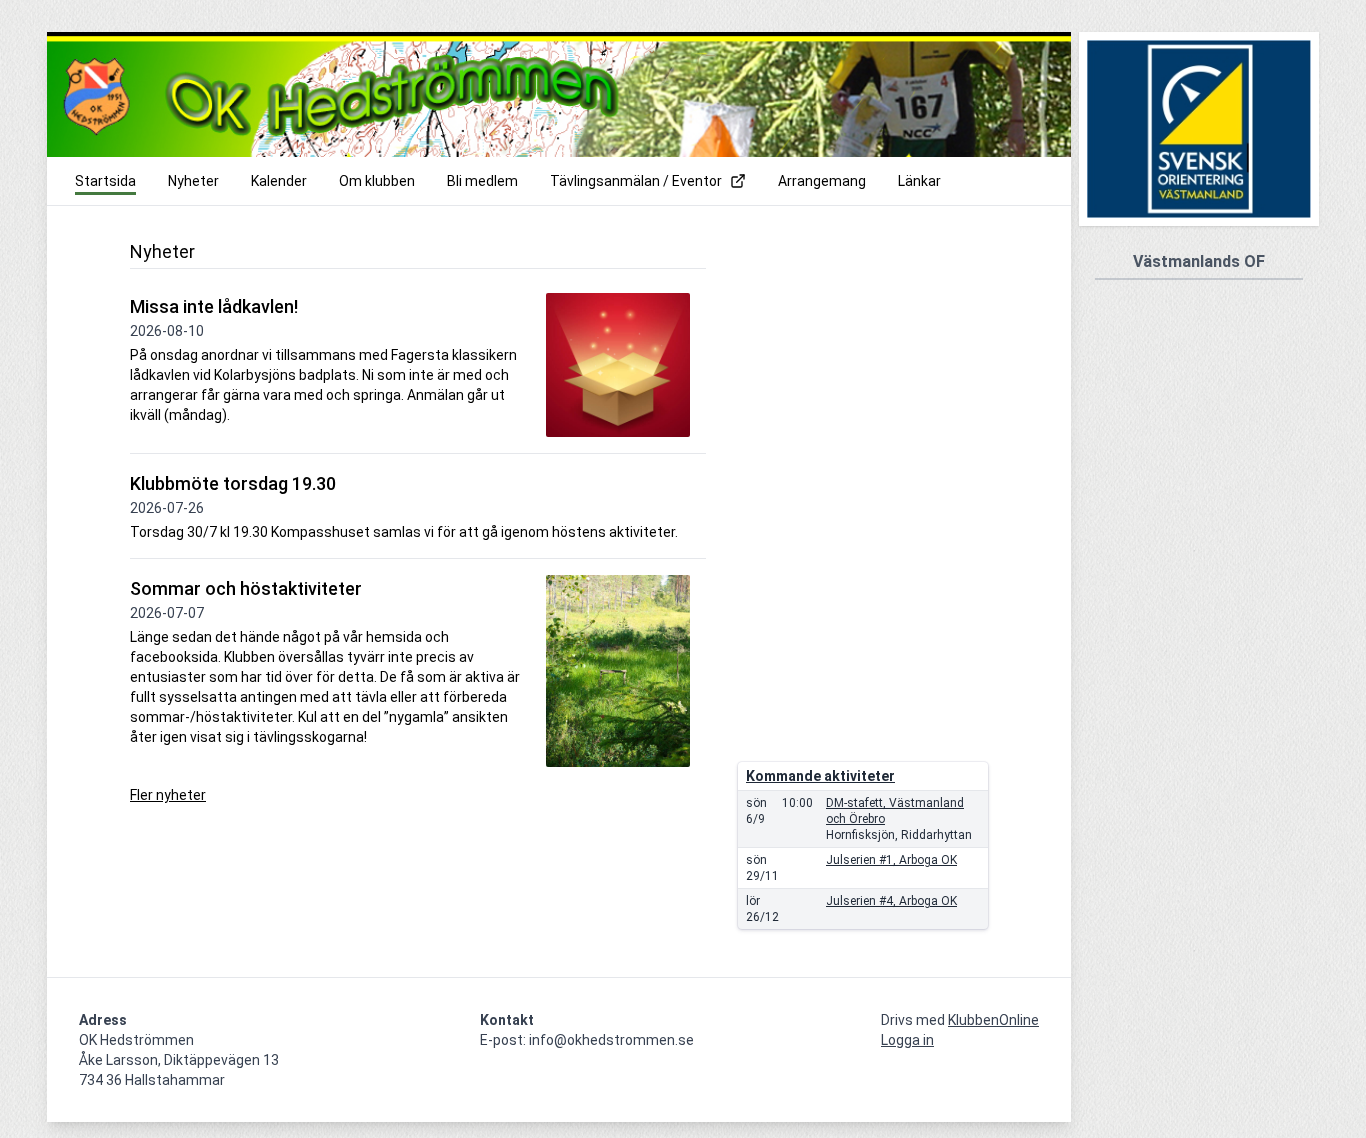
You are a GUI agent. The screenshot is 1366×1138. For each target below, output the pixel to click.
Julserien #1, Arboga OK (891, 860)
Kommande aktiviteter (820, 776)
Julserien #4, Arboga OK (891, 901)
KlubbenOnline (993, 1020)
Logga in (907, 1040)
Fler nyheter (168, 795)
